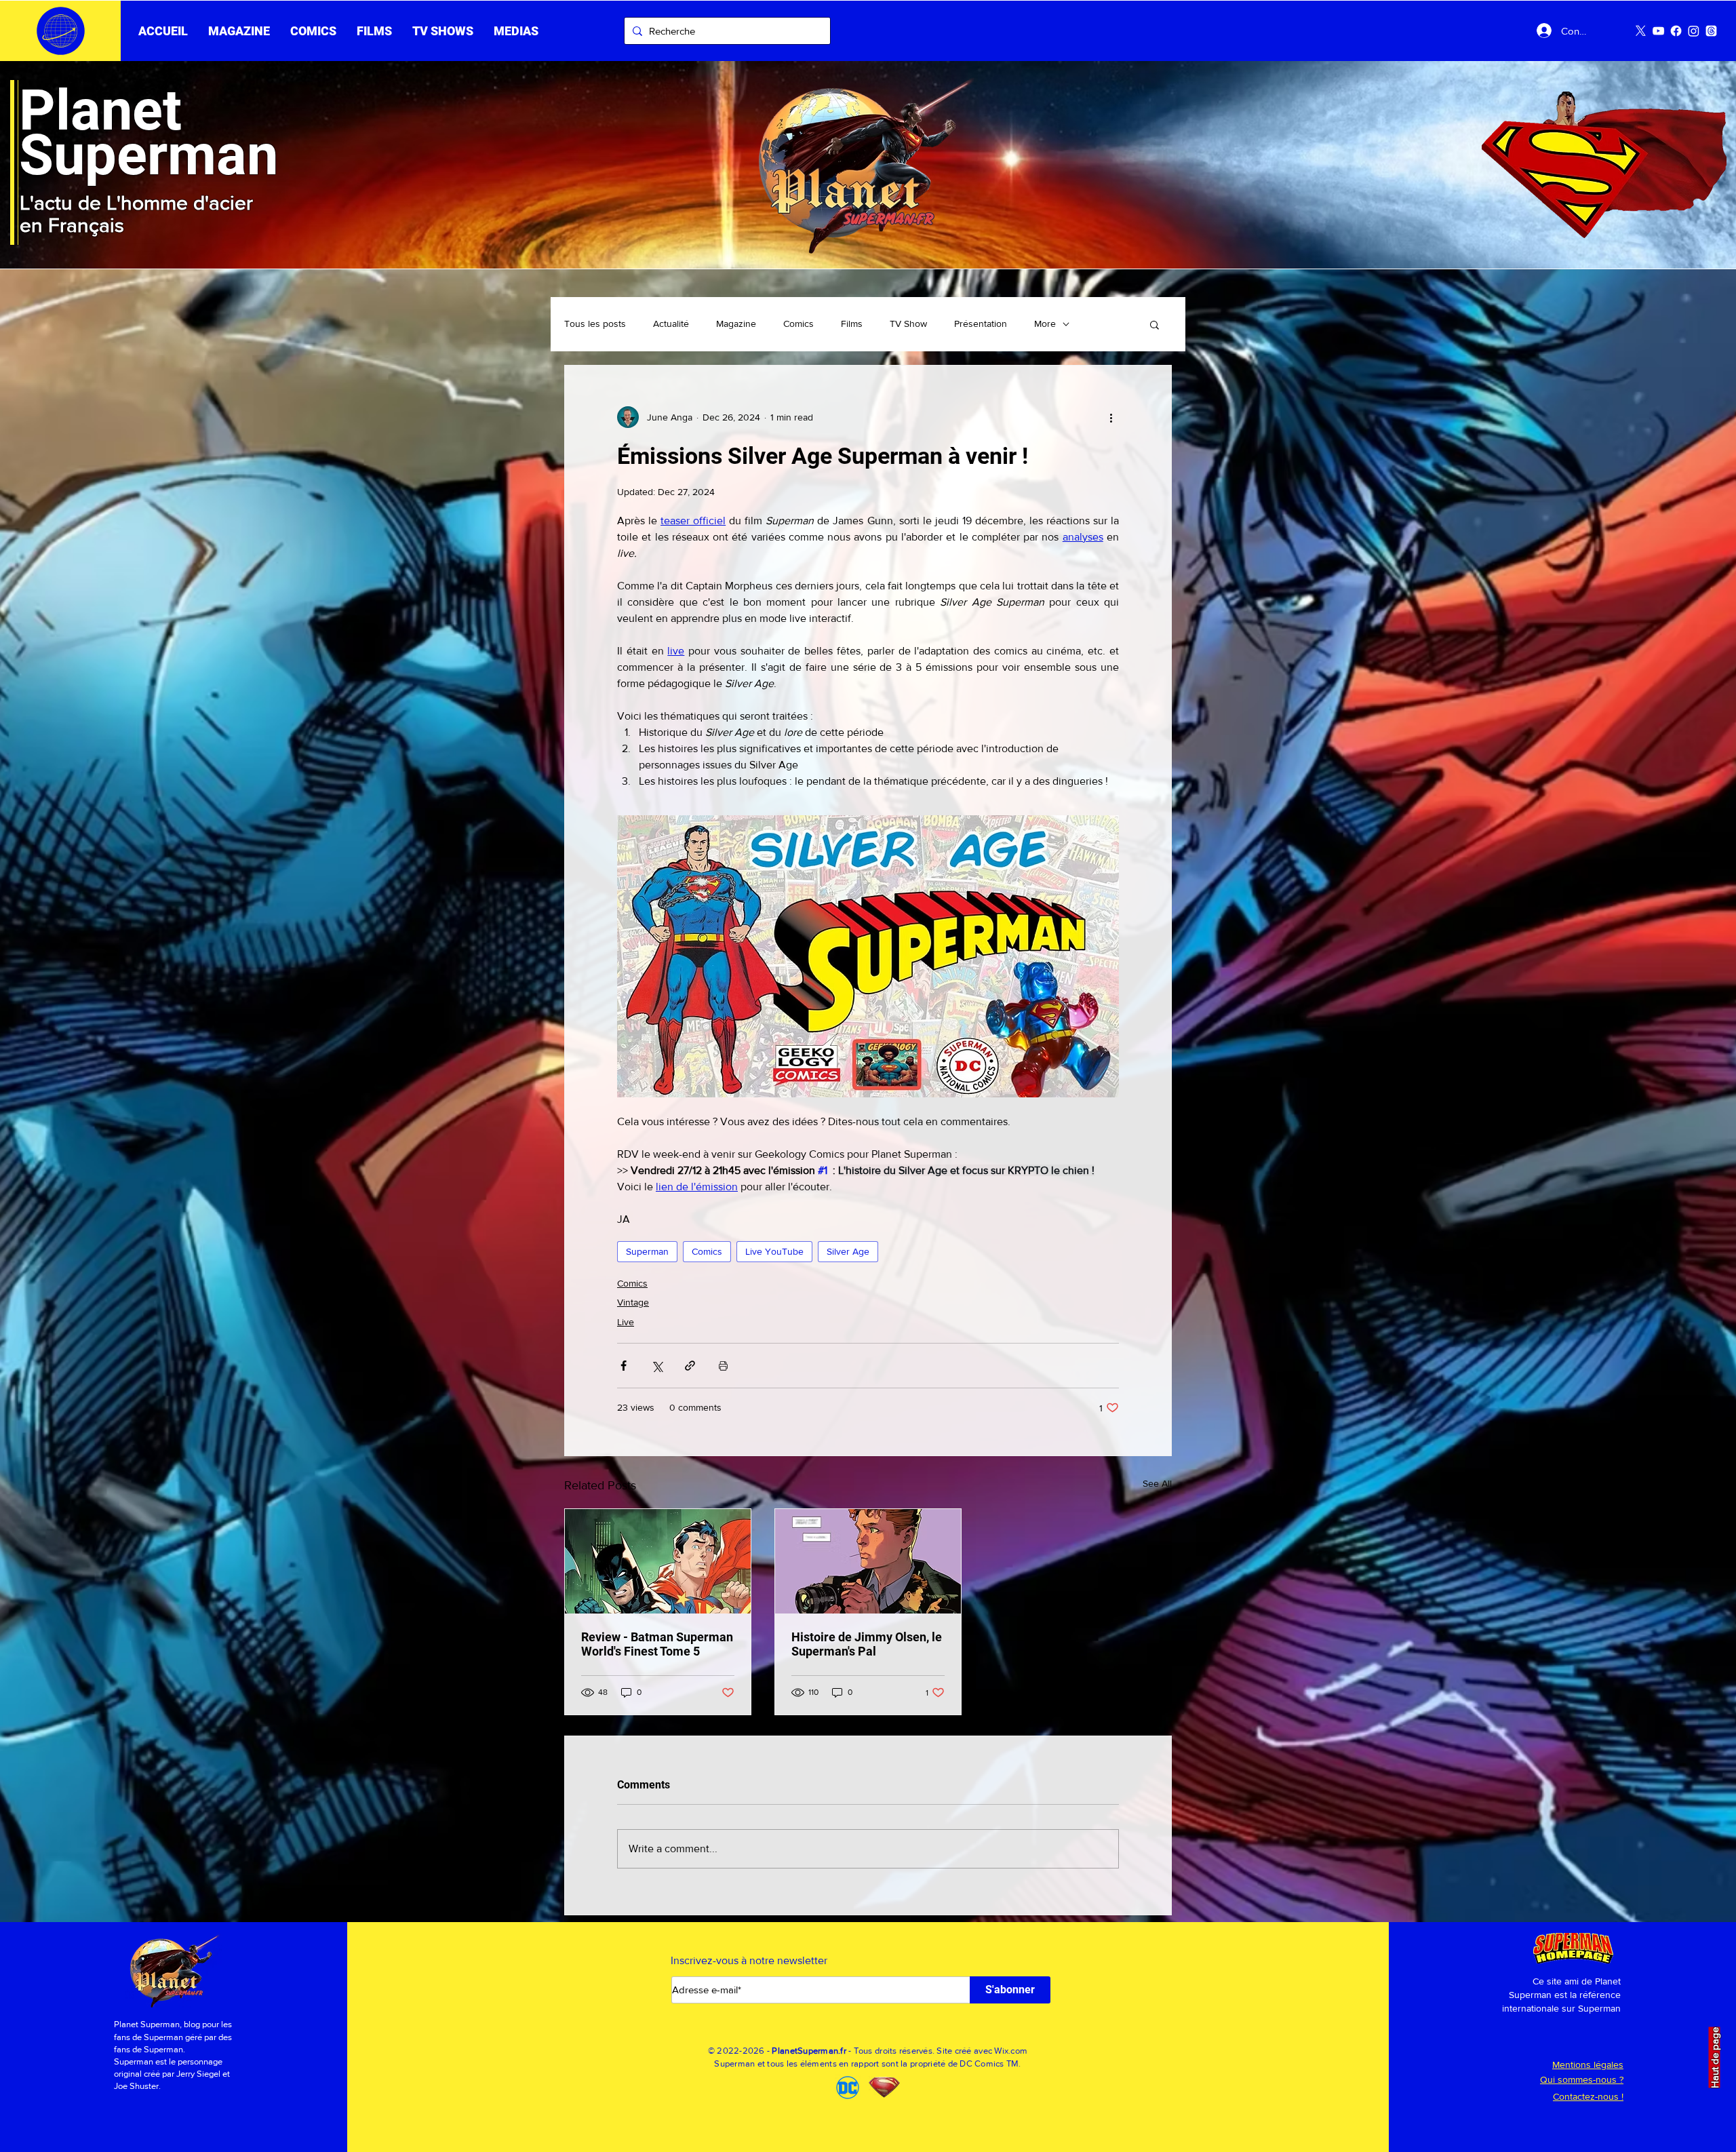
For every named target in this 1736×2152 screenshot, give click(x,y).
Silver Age (848, 1251)
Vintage (633, 1302)
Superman (647, 1251)
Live (626, 1322)
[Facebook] (1676, 31)
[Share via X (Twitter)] (657, 1366)
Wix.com (1011, 2051)
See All (1157, 1483)
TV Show (908, 324)
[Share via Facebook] (624, 1366)
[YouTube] (1658, 31)
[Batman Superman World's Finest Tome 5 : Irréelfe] (658, 1561)
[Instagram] (1694, 31)
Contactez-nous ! (1588, 2096)
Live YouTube (774, 1251)
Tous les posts (595, 324)
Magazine (736, 324)
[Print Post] (723, 1366)
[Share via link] (690, 1366)
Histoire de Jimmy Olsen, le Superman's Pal (867, 1644)
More (1045, 324)
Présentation (981, 324)
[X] (1641, 31)
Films (852, 324)
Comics (798, 324)
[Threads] (1711, 31)
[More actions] (1111, 417)
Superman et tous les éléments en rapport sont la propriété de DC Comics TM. (868, 2063)
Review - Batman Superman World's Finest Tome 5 (657, 1644)
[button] (374, 31)
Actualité (671, 324)
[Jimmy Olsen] (868, 1561)
